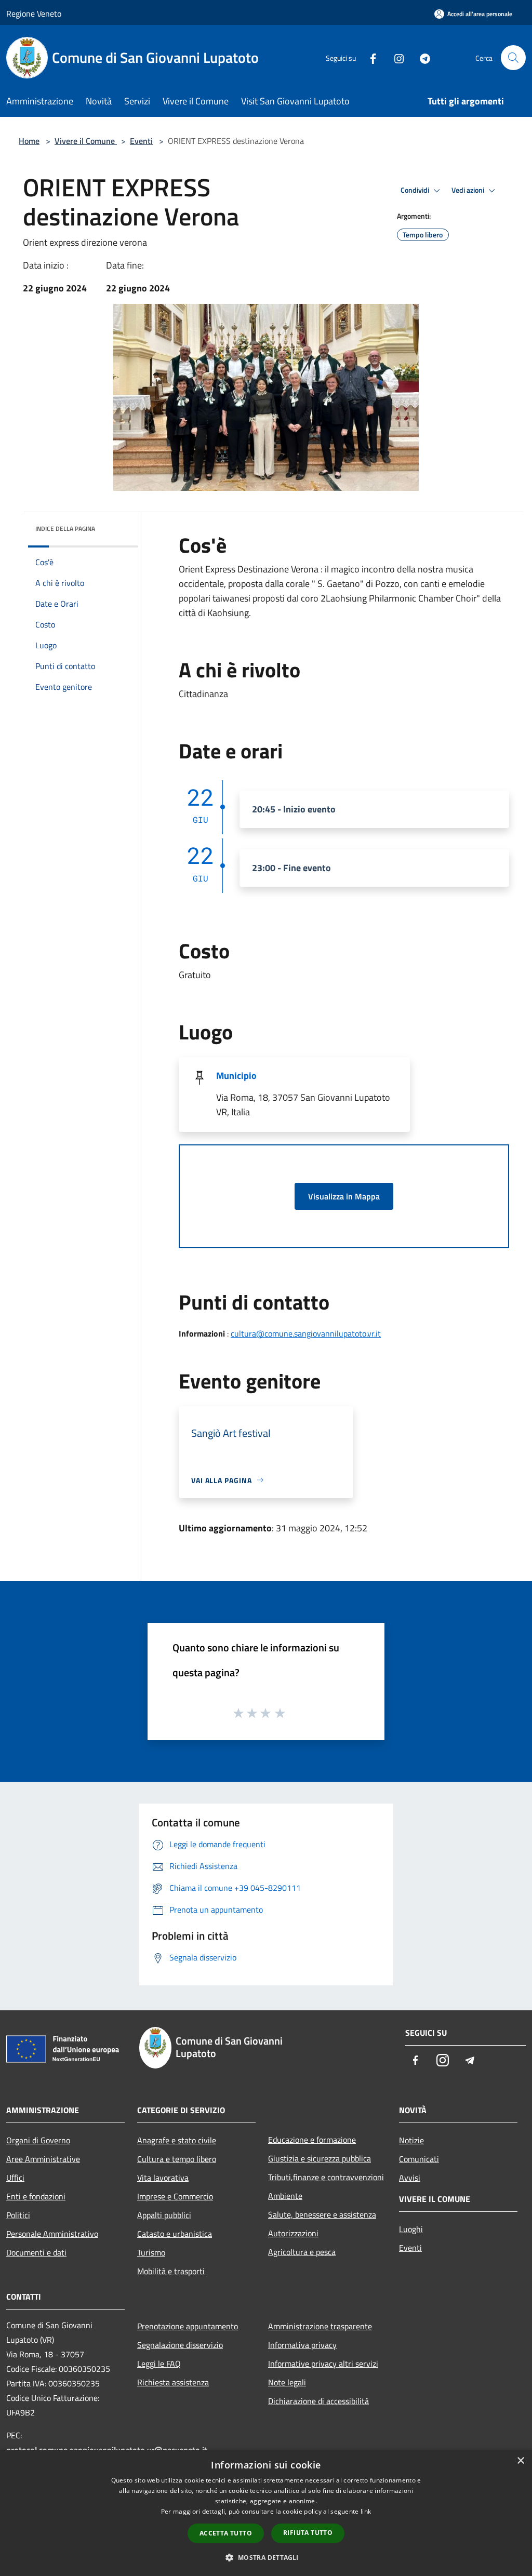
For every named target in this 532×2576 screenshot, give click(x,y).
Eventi (141, 141)
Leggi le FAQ (159, 2364)
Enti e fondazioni (36, 2196)
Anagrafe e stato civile (177, 2140)
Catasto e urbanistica (175, 2234)
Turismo (151, 2252)
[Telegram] (421, 57)
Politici (18, 2215)
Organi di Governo (38, 2140)
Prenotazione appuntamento (188, 2326)
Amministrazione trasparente (320, 2326)
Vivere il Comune (86, 141)
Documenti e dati (36, 2252)
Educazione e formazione (312, 2140)
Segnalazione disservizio (180, 2345)
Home (29, 141)
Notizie (411, 2140)
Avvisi (410, 2178)
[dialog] (266, 2513)
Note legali (287, 2382)
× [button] (520, 2461)
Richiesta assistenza (173, 2382)
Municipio (236, 1076)
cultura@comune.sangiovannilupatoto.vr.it (306, 1333)
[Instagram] (395, 57)
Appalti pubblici (164, 2215)
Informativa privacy (302, 2345)
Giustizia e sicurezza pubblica (320, 2158)
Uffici (15, 2178)
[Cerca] (513, 58)
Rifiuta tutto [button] (308, 2533)
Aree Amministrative (43, 2159)
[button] (266, 2557)
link (366, 2511)
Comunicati (419, 2159)
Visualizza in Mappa (344, 1196)
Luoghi (411, 2229)
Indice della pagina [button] (65, 529)
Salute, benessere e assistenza (322, 2214)
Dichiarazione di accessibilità (318, 2401)
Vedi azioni (469, 190)
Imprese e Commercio (175, 2196)
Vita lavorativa (163, 2178)
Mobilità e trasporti (171, 2271)
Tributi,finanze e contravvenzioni (326, 2177)
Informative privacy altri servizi (323, 2364)
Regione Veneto (34, 14)
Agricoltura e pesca (302, 2252)
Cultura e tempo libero (177, 2159)
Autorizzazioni (293, 2233)
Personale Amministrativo (52, 2234)
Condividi (416, 190)
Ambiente (285, 2196)
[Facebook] (369, 57)
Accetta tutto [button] (226, 2533)
